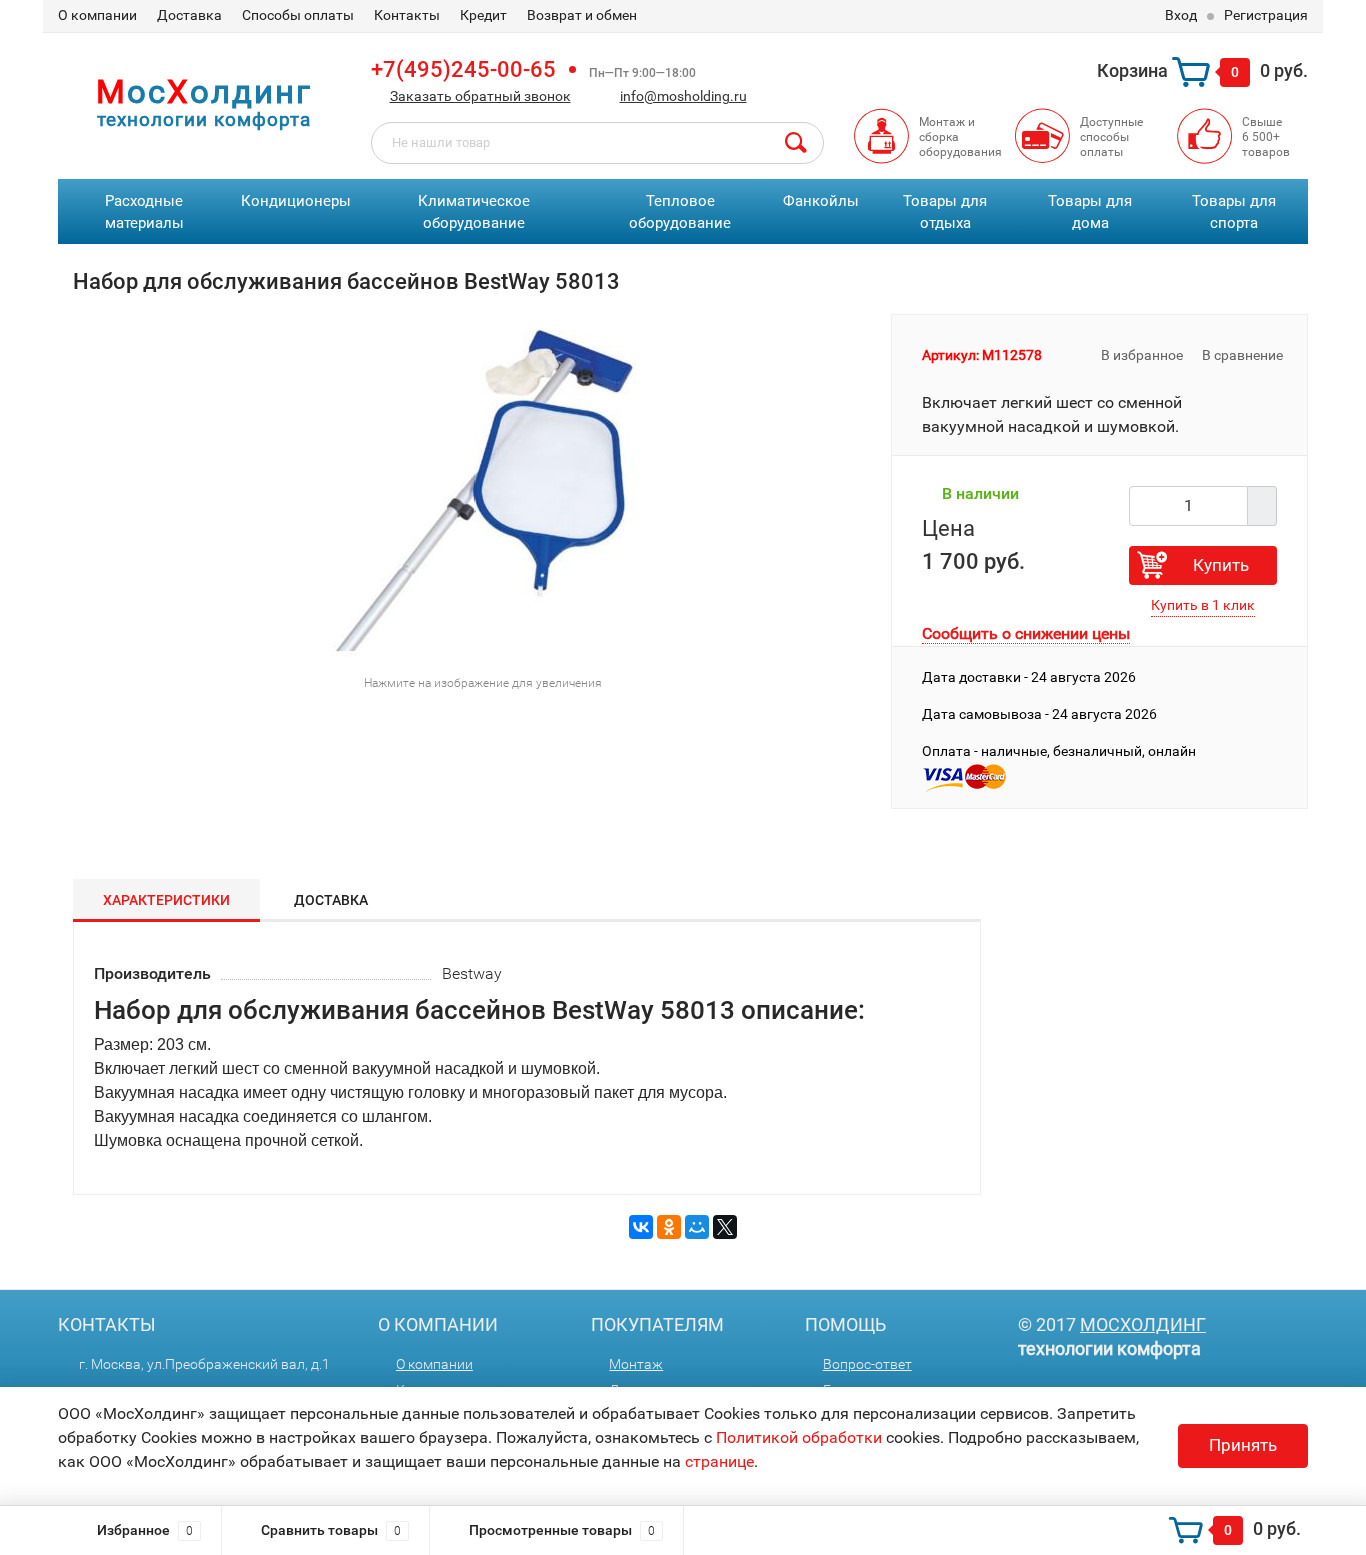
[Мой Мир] (697, 1227)
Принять (1243, 1445)
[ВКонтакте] (641, 1227)
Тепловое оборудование (680, 212)
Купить (1221, 565)
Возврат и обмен (582, 15)
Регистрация (1266, 15)
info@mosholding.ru (683, 96)
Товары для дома (1090, 212)
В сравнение (1244, 355)
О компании (97, 15)
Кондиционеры (296, 201)
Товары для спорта (1234, 212)
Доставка (189, 15)
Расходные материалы (144, 212)
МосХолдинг (1143, 1324)
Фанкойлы (821, 201)
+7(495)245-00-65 (463, 69)
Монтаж (636, 1364)
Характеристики (166, 900)
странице (719, 1461)
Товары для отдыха (945, 212)
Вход (1181, 15)
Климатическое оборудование (474, 212)
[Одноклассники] (669, 1227)
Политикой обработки (799, 1437)
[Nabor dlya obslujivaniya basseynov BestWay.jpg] (475, 487)
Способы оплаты (298, 15)
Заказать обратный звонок (480, 96)
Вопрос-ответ (867, 1364)
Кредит (483, 15)
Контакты (407, 15)
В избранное (1140, 355)
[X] (725, 1227)
